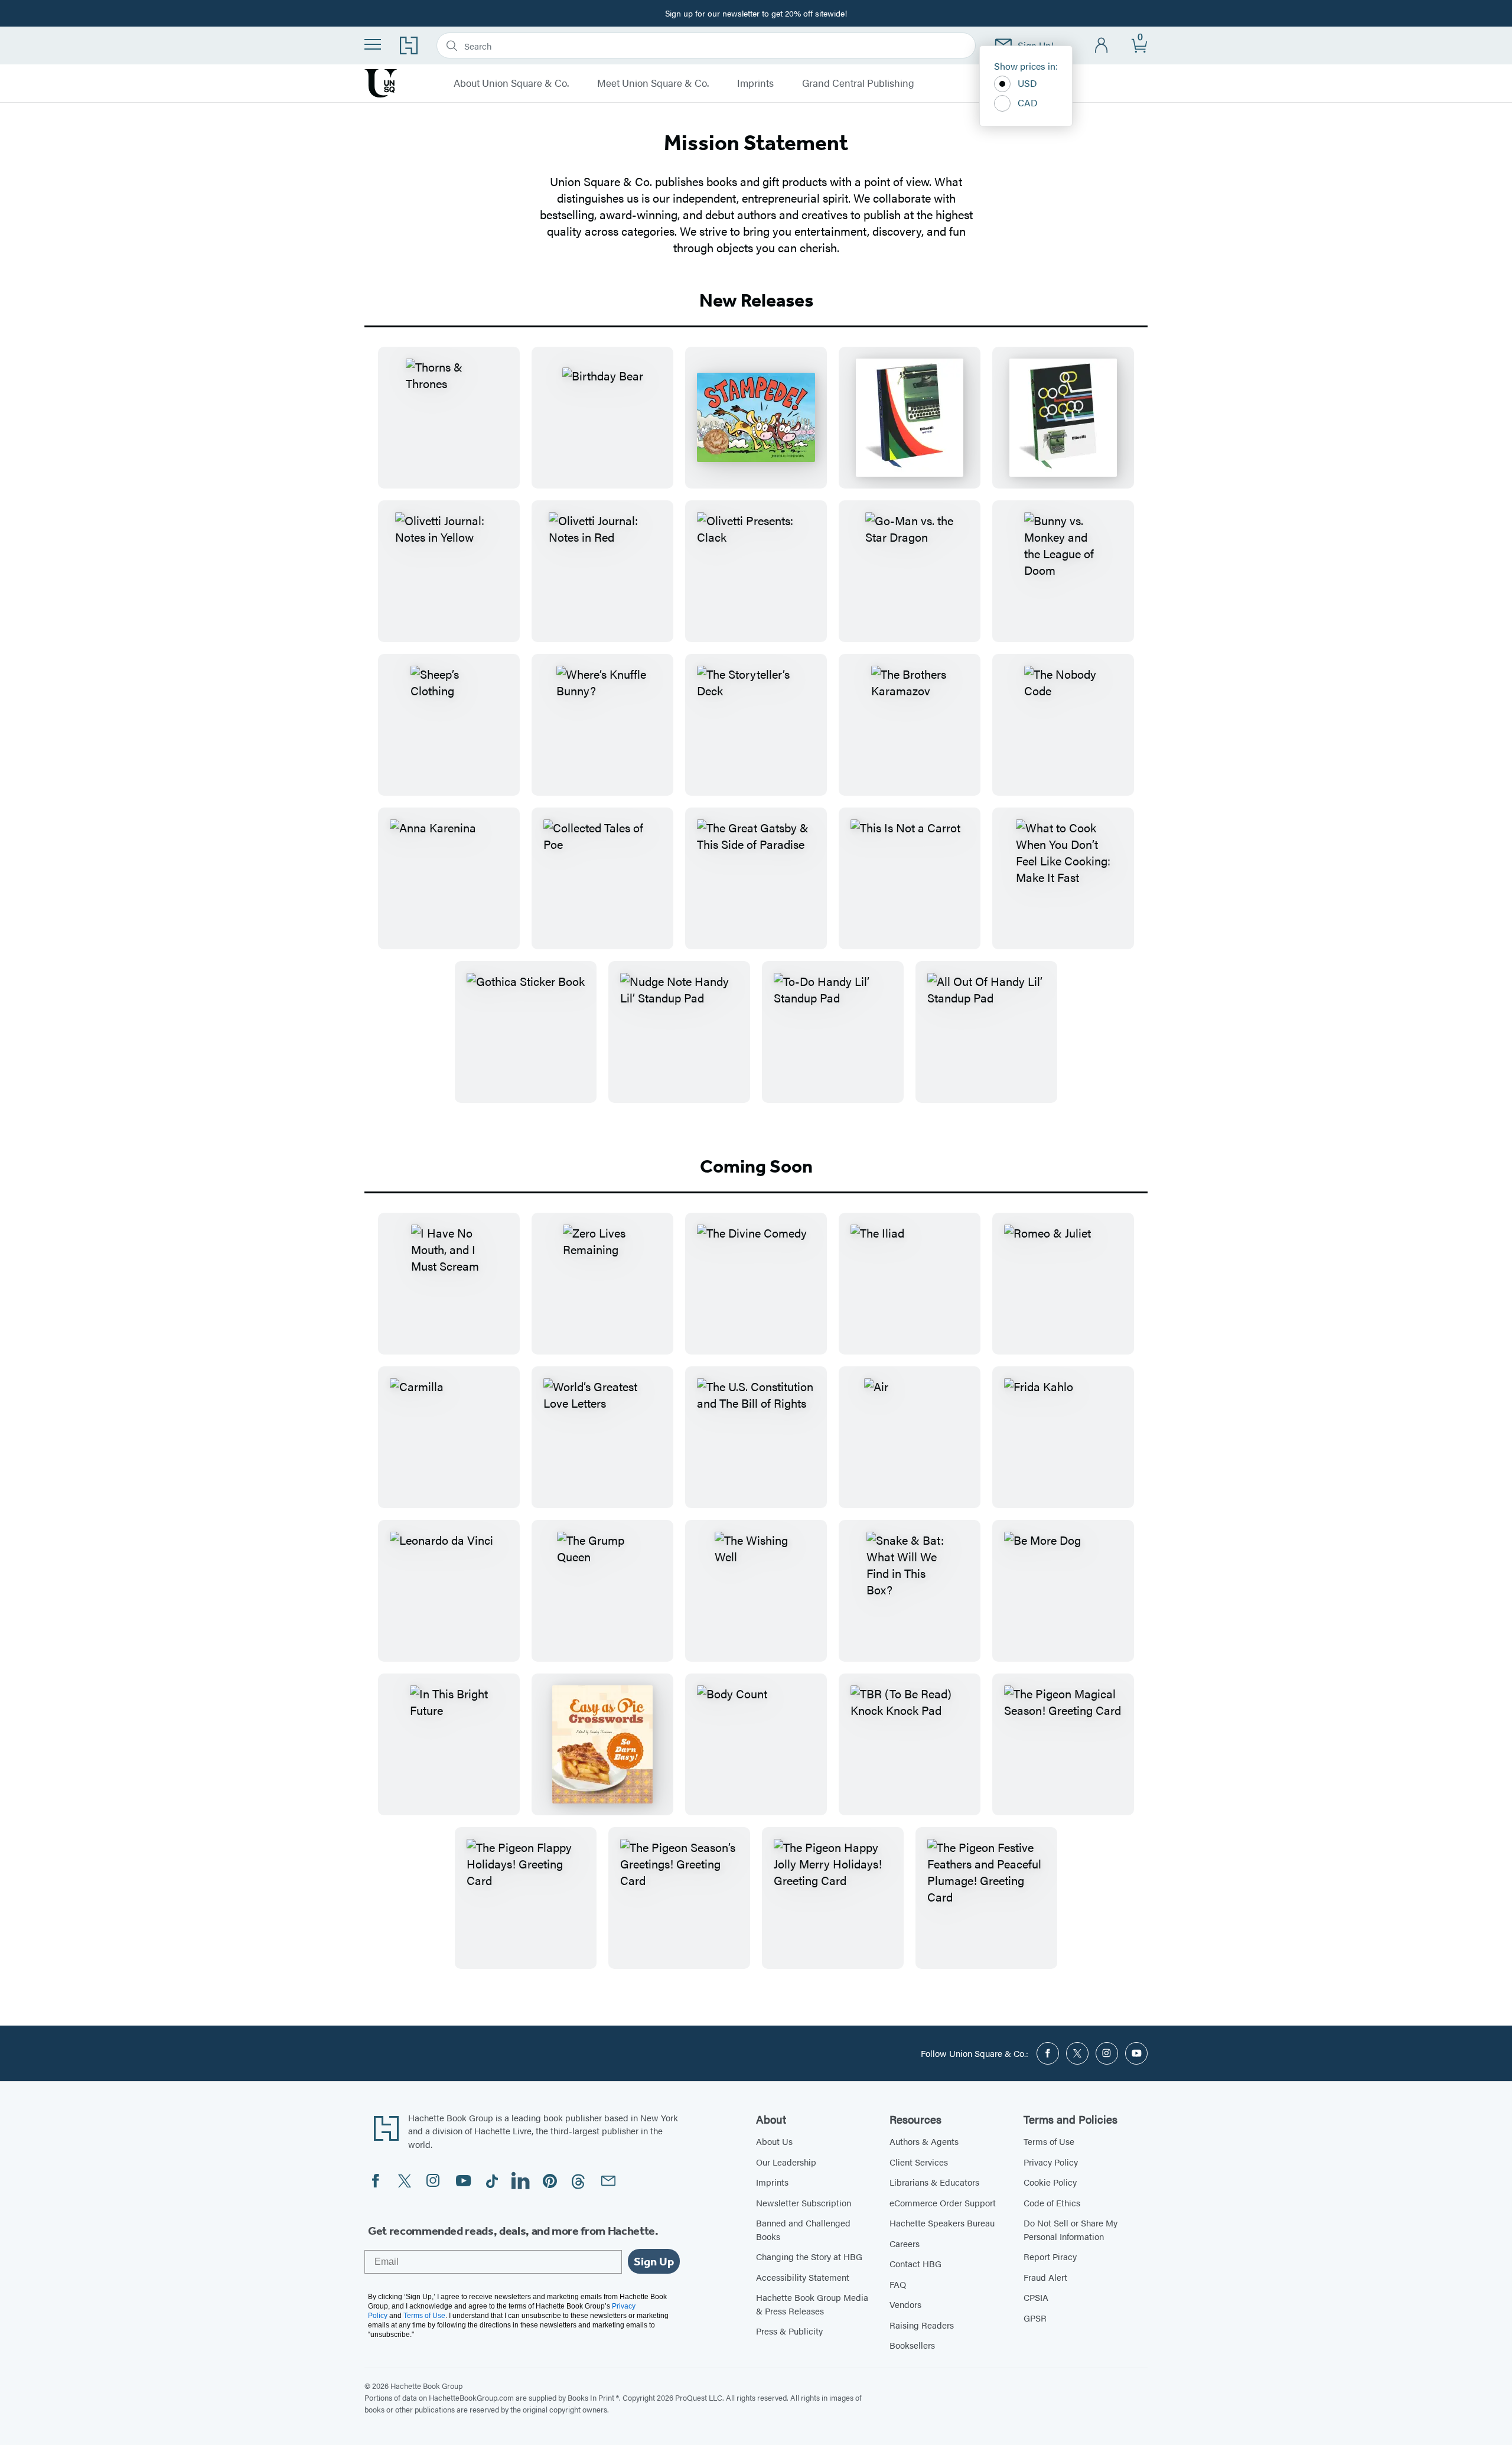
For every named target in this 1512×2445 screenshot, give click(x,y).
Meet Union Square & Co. (653, 83)
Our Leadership (786, 2162)
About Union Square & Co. (511, 83)
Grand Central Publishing (858, 83)
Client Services (919, 2162)
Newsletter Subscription (804, 2203)
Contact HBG (915, 2263)
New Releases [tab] (756, 300)
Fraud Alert (1045, 2277)
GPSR (1035, 2318)
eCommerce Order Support (943, 2203)
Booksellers (912, 2345)
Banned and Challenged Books (803, 2229)
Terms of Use (1049, 2141)
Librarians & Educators (934, 2182)
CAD (1028, 102)
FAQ (898, 2284)
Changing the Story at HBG (809, 2256)
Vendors (905, 2304)
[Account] (1102, 46)
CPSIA (1036, 2297)
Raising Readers (922, 2325)
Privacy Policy (1051, 2162)
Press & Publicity (789, 2331)
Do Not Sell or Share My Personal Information (1071, 2229)
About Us (774, 2141)
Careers (905, 2243)
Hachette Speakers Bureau (942, 2223)
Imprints (755, 83)
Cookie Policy (1050, 2182)
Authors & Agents (924, 2141)
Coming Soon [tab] (756, 1166)
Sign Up (654, 2261)
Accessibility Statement (803, 2277)
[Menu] (373, 44)
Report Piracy (1050, 2256)
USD (1027, 83)
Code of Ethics (1052, 2203)
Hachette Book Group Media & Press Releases (812, 2304)
